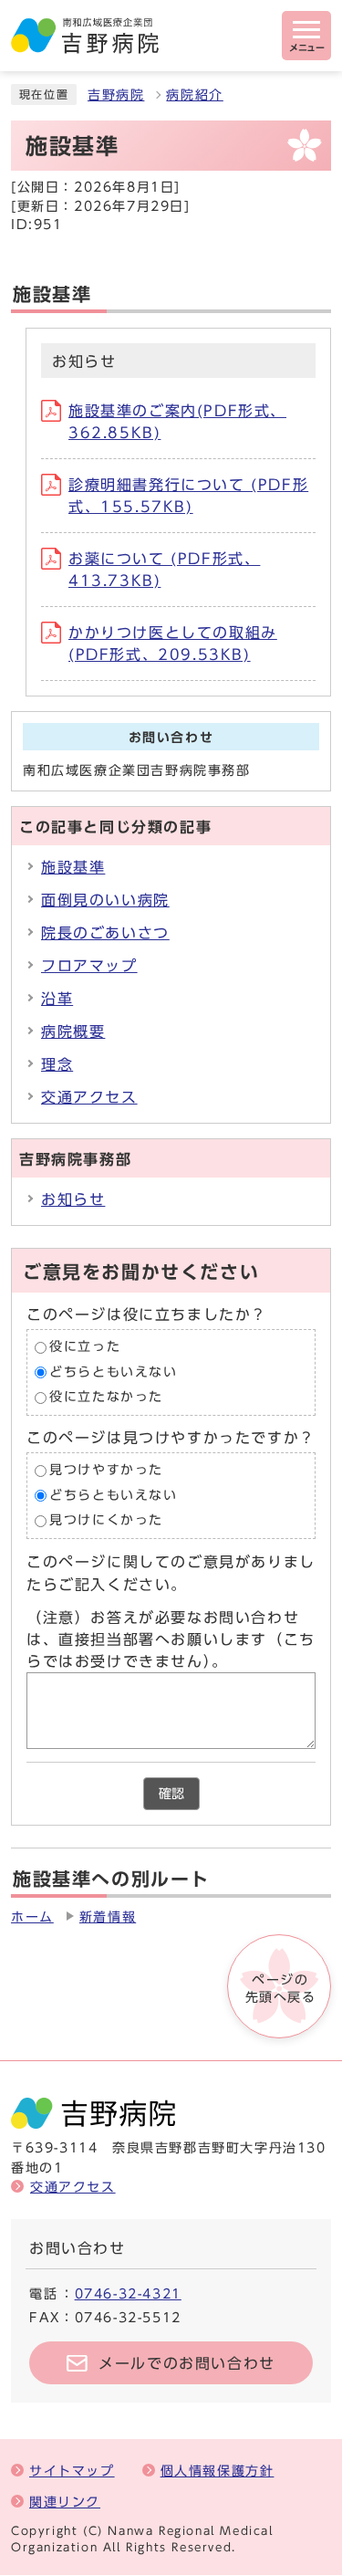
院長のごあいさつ (105, 933)
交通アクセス (89, 1097)
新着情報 (108, 1917)
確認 (171, 1794)
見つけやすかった (106, 1470)
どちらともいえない (113, 1372)
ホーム (32, 1917)
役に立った (85, 1347)
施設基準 (73, 867)
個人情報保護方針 (218, 2471)
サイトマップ (72, 2471)
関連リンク (65, 2502)
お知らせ (73, 1199)
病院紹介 (194, 95)
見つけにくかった (106, 1521)
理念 (57, 1064)
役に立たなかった (106, 1398)
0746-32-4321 (128, 2293)
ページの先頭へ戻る (281, 1988)
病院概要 (73, 1031)
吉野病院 (116, 95)
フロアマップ (89, 966)
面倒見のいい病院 (105, 900)
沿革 (57, 999)
